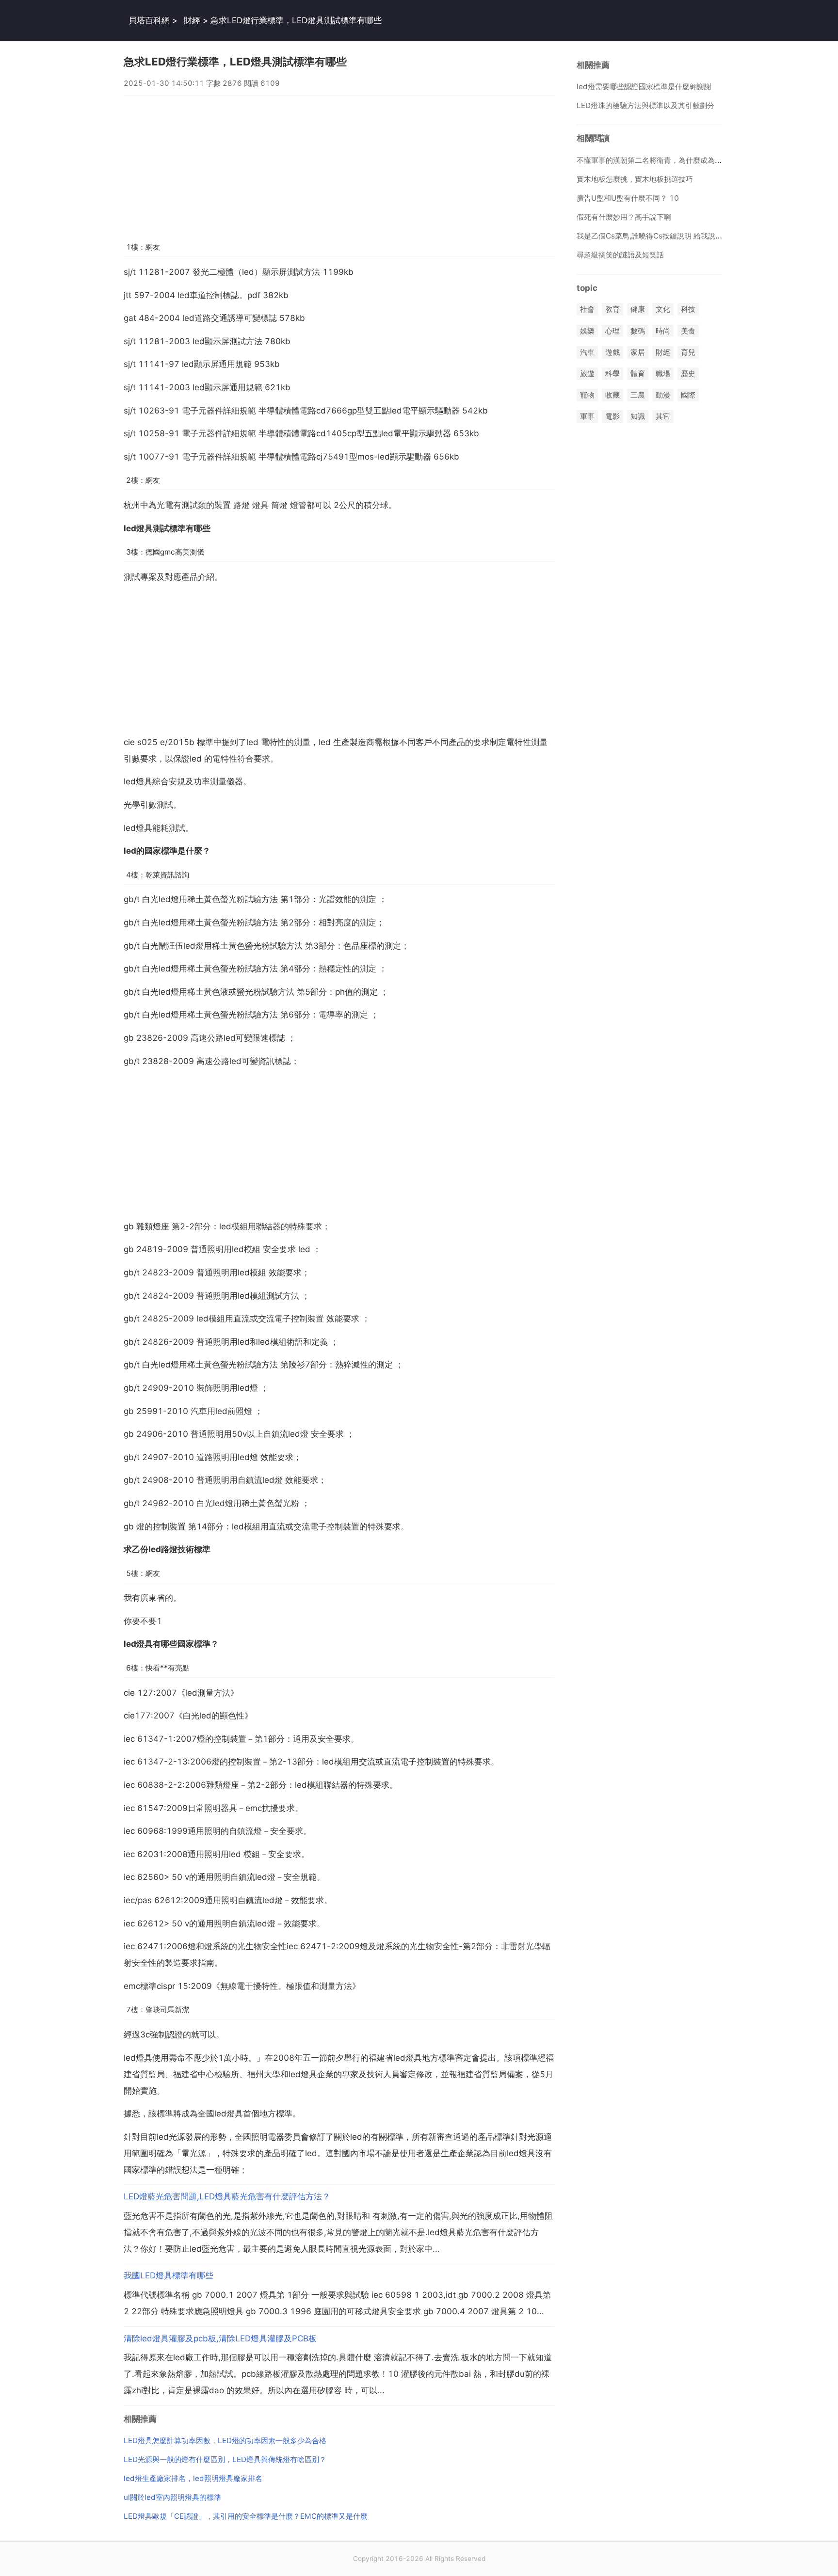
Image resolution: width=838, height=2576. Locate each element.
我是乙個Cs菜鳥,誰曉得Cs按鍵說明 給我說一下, (654, 236)
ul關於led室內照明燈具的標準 (172, 2497)
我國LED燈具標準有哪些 (169, 2275)
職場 (663, 374)
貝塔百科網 (149, 20)
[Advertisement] (339, 164)
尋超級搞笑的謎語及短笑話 (620, 255)
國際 (688, 395)
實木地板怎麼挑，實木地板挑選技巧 (635, 179)
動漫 (663, 395)
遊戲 (612, 352)
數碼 (638, 331)
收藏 (612, 395)
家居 (638, 352)
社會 (587, 310)
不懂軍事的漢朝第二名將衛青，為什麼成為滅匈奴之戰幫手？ (675, 160)
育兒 (688, 352)
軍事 (587, 417)
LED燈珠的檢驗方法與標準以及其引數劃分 (645, 105)
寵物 (587, 395)
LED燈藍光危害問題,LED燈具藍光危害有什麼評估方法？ (227, 2196)
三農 (638, 395)
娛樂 (587, 331)
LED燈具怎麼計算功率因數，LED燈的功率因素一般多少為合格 (225, 2441)
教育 (612, 310)
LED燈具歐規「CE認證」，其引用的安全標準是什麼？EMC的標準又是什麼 (246, 2516)
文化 (663, 310)
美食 (688, 331)
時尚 (663, 331)
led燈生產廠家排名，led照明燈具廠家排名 (193, 2478)
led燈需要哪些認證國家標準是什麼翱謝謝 (644, 87)
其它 (663, 417)
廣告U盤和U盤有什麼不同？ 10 (628, 198)
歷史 (688, 374)
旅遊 (587, 374)
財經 (192, 20)
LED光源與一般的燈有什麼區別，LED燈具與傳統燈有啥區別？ (225, 2459)
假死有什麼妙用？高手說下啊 (624, 217)
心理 (612, 331)
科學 (612, 374)
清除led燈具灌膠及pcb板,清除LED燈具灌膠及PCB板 (220, 2338)
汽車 (587, 352)
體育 (638, 374)
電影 (612, 417)
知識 (638, 417)
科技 (688, 310)
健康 (638, 310)
